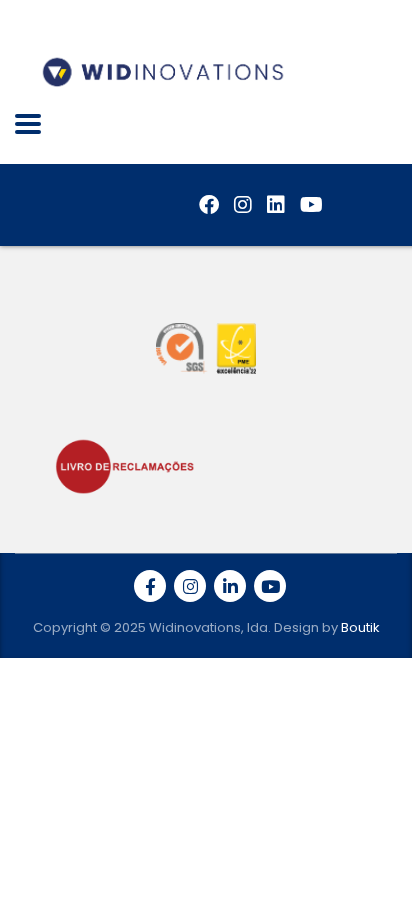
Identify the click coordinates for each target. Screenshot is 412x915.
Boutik (360, 627)
